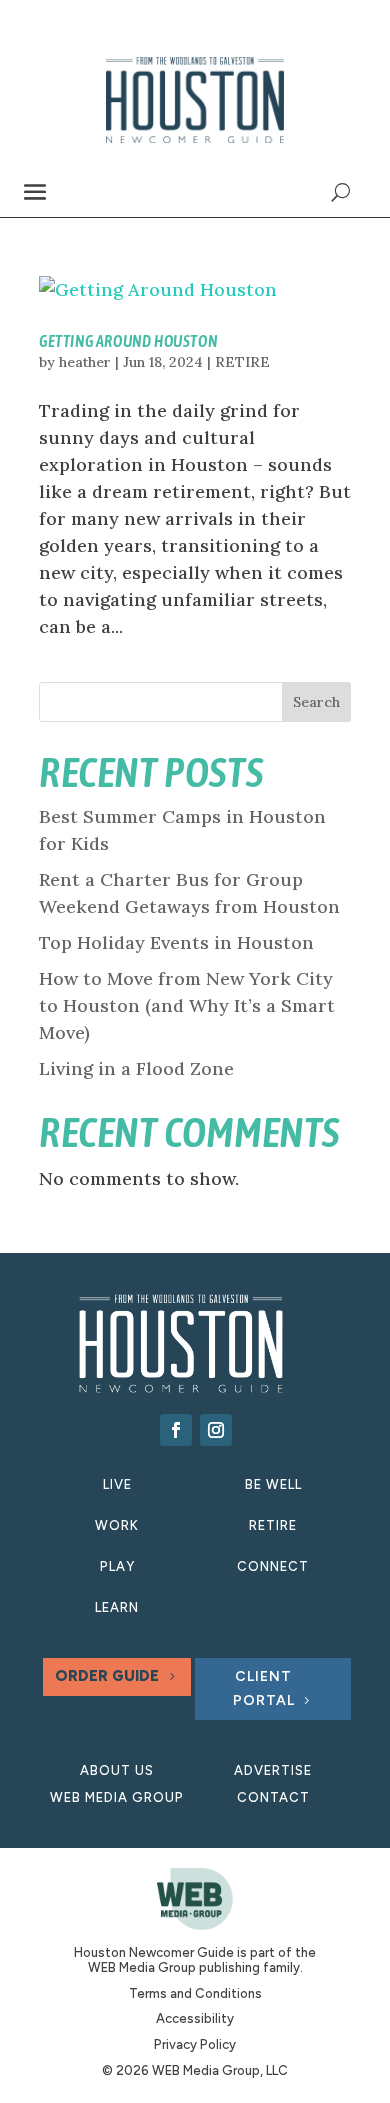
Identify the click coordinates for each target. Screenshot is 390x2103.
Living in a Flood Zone (136, 1068)
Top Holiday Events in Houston (176, 942)
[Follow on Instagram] (216, 1430)
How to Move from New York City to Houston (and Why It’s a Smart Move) (187, 1005)
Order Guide (107, 1676)
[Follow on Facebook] (176, 1430)
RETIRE (242, 362)
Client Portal (264, 1688)
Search (316, 702)
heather (85, 362)
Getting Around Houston (128, 341)
